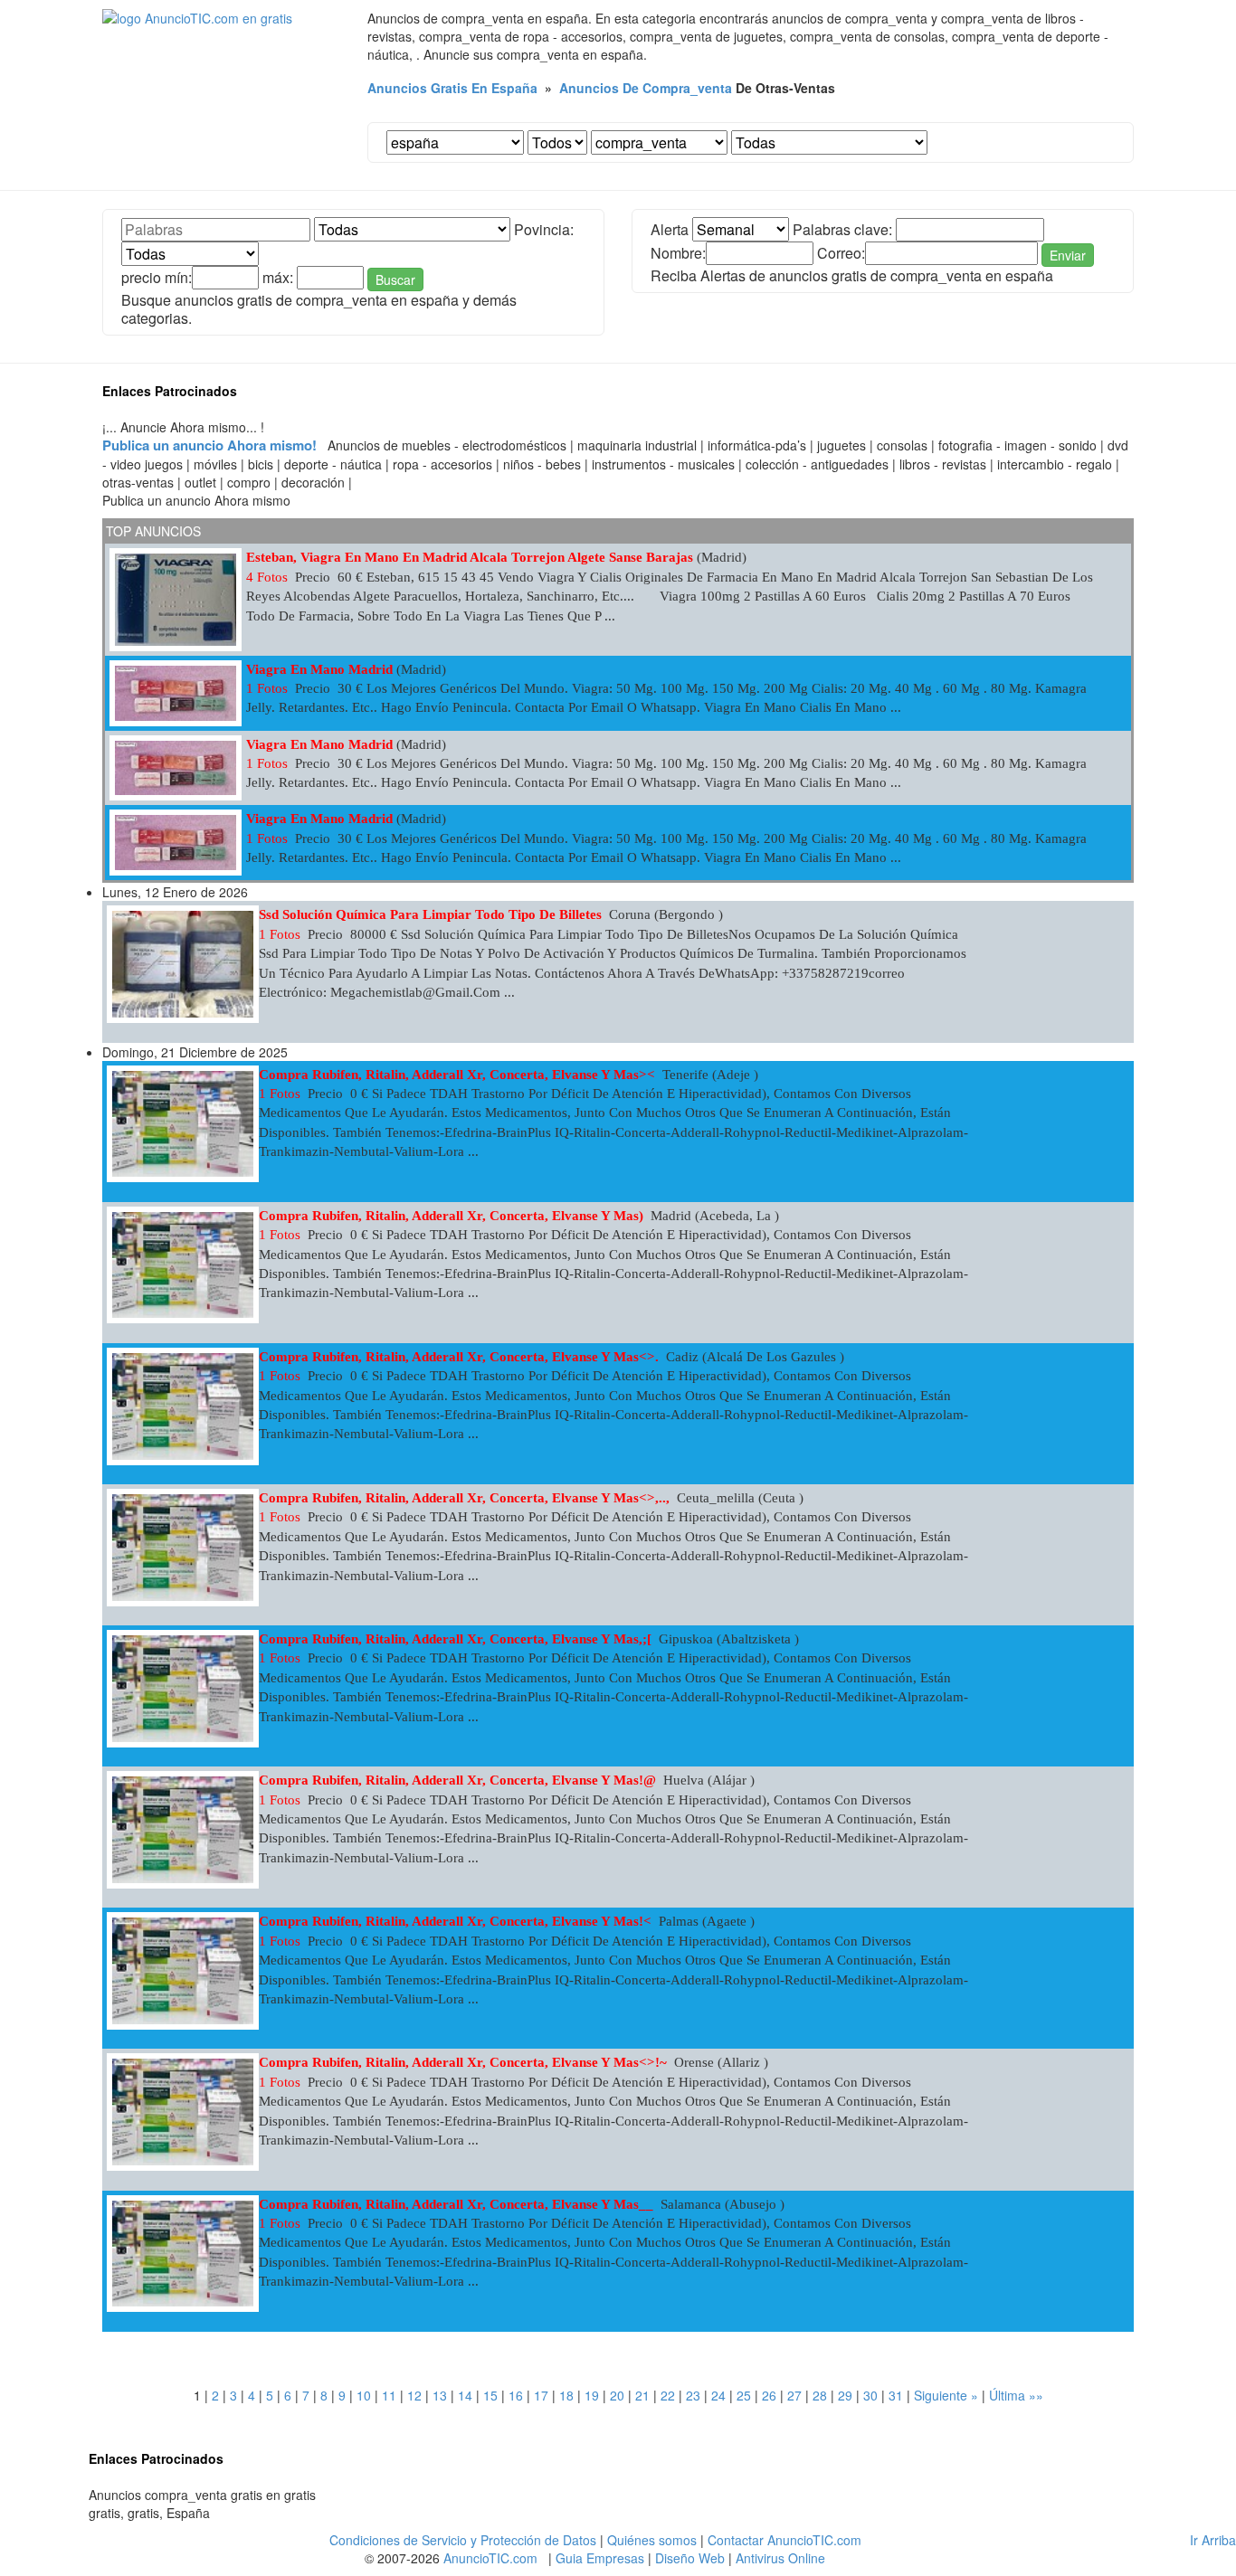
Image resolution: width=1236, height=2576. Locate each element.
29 (845, 2395)
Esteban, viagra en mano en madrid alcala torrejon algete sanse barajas (470, 557)
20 (617, 2395)
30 (870, 2395)
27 (794, 2395)
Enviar (1068, 255)
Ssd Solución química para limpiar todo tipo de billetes (430, 914)
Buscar (395, 279)
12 (414, 2395)
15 (490, 2395)
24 (718, 2395)
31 (896, 2395)
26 (769, 2395)
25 (744, 2395)
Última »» (1016, 2395)
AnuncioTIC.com (490, 2558)
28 (820, 2395)
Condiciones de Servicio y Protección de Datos (463, 2540)
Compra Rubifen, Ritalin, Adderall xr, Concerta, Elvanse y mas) (451, 1216)
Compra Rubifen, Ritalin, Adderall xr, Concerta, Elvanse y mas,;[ (455, 1639)
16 (516, 2395)
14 (465, 2395)
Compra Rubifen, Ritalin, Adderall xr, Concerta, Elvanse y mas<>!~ (463, 2062)
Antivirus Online (780, 2558)
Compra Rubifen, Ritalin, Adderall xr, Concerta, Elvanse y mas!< (455, 1921)
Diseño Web (690, 2558)
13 (440, 2395)
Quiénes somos (652, 2540)
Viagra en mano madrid (319, 669)
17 (541, 2395)
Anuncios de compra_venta (646, 88)
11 (389, 2395)
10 (364, 2395)
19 (592, 2395)
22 (668, 2395)
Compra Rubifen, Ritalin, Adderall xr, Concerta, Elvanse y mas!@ (457, 1780)
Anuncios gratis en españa (452, 88)
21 (642, 2395)
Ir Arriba (1213, 2540)
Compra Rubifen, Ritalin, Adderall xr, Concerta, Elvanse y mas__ (456, 2204)
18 (566, 2395)
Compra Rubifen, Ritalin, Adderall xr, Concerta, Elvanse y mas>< (457, 1075)
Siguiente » (946, 2395)
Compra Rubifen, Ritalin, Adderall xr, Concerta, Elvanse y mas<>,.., (464, 1498)
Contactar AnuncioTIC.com (784, 2540)
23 (693, 2395)
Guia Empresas (600, 2558)
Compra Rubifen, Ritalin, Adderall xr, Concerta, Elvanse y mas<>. (459, 1357)
